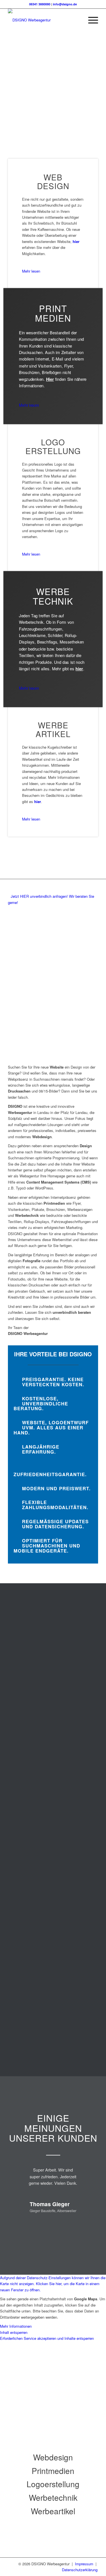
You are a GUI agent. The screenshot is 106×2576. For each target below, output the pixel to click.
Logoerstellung (53, 2484)
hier (76, 241)
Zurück (41, 2224)
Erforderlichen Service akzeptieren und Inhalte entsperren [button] (47, 2338)
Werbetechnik (53, 2497)
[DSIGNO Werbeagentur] (44, 20)
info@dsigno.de (65, 4)
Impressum (85, 2564)
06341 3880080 (40, 4)
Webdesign (53, 2457)
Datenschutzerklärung (80, 2570)
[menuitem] (90, 20)
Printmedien (53, 2471)
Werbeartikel (53, 2511)
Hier (50, 379)
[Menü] (90, 20)
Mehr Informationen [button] (16, 2326)
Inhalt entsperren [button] (14, 2332)
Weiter (73, 2224)
